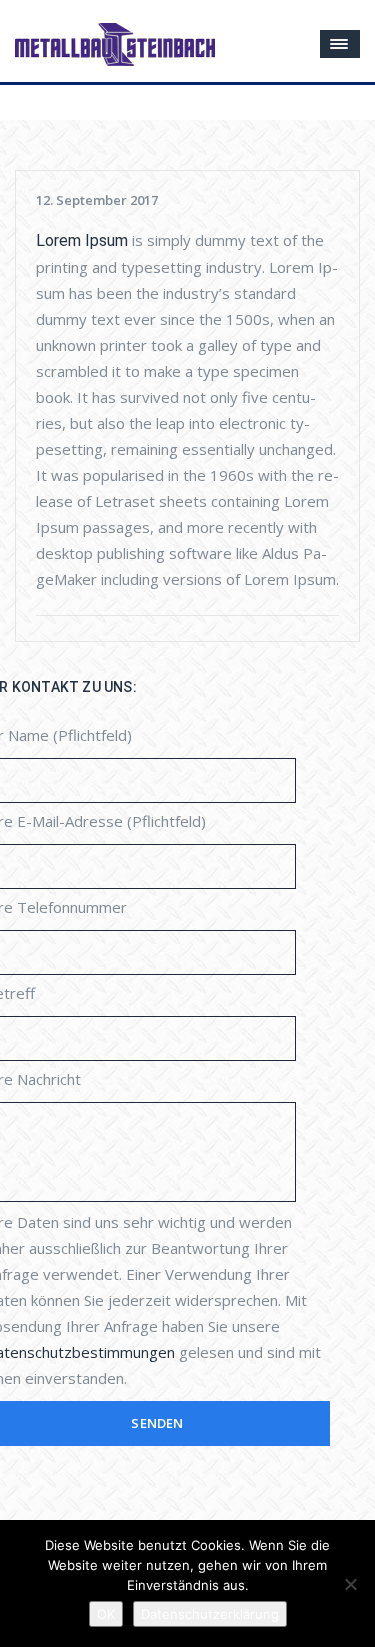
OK (106, 1614)
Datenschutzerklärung (210, 1614)
